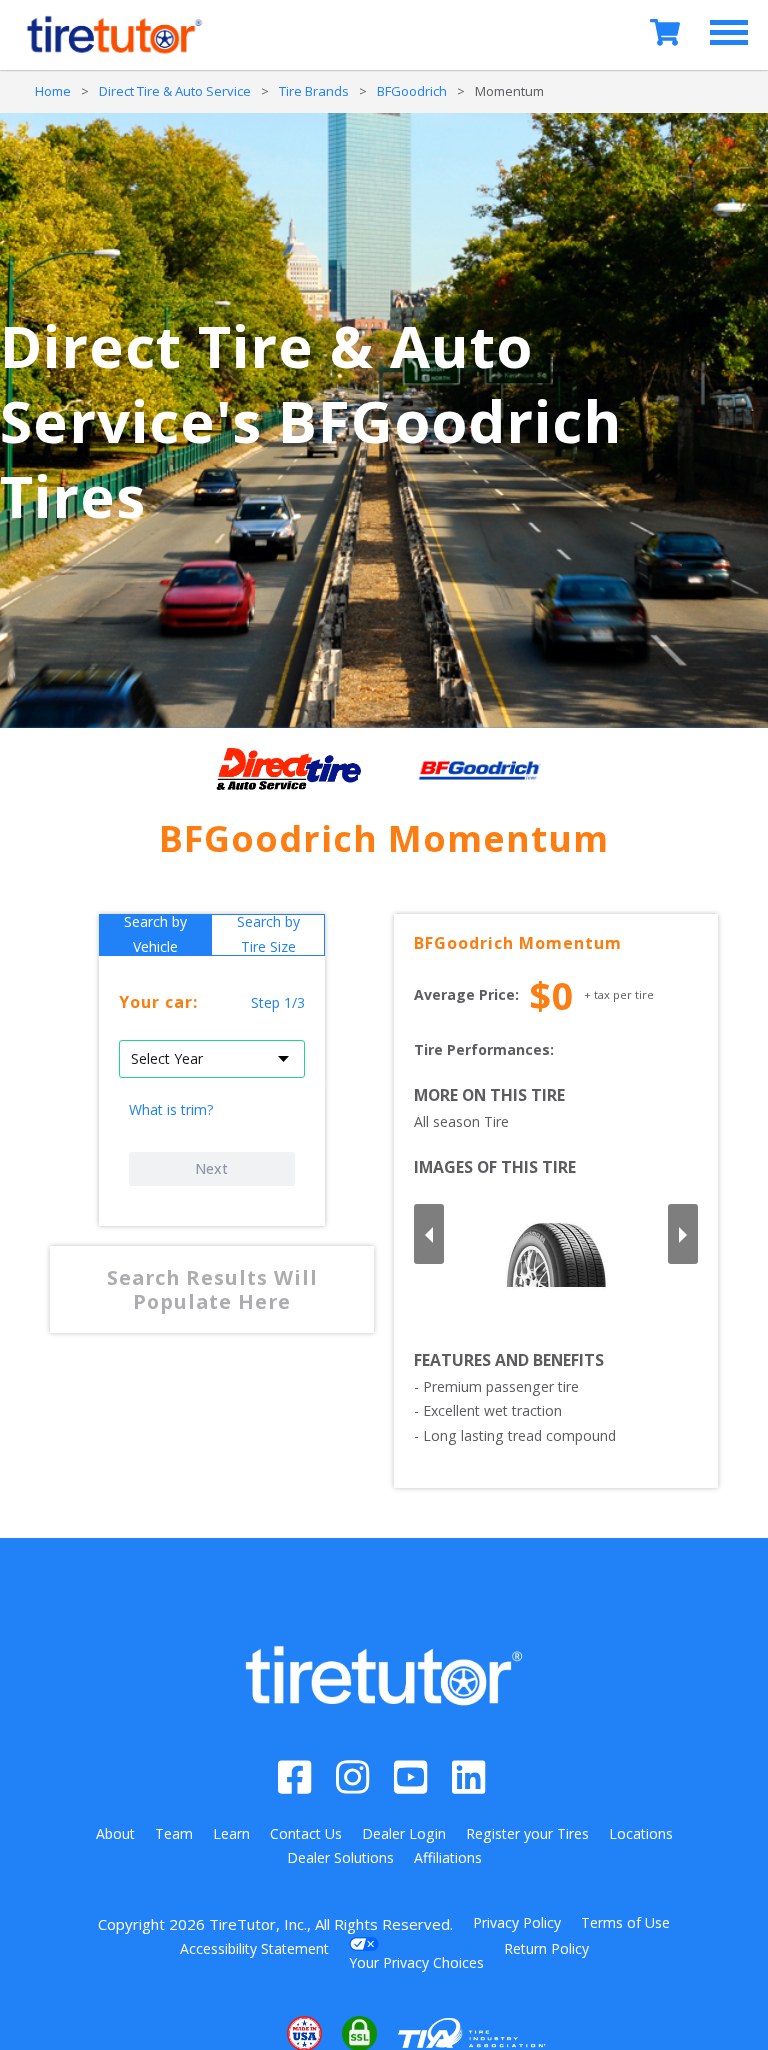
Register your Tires (527, 1833)
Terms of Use (625, 1922)
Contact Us (306, 1833)
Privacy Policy (517, 1922)
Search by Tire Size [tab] (268, 935)
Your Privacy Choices (416, 1962)
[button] (243, 2033)
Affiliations (448, 1857)
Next (211, 1168)
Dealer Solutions (340, 1857)
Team (174, 1833)
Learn (231, 1833)
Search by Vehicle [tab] (155, 935)
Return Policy (546, 1948)
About (115, 1833)
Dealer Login (404, 1833)
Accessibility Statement (254, 1948)
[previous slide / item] (429, 1234)
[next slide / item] (683, 1234)
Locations (641, 1833)
